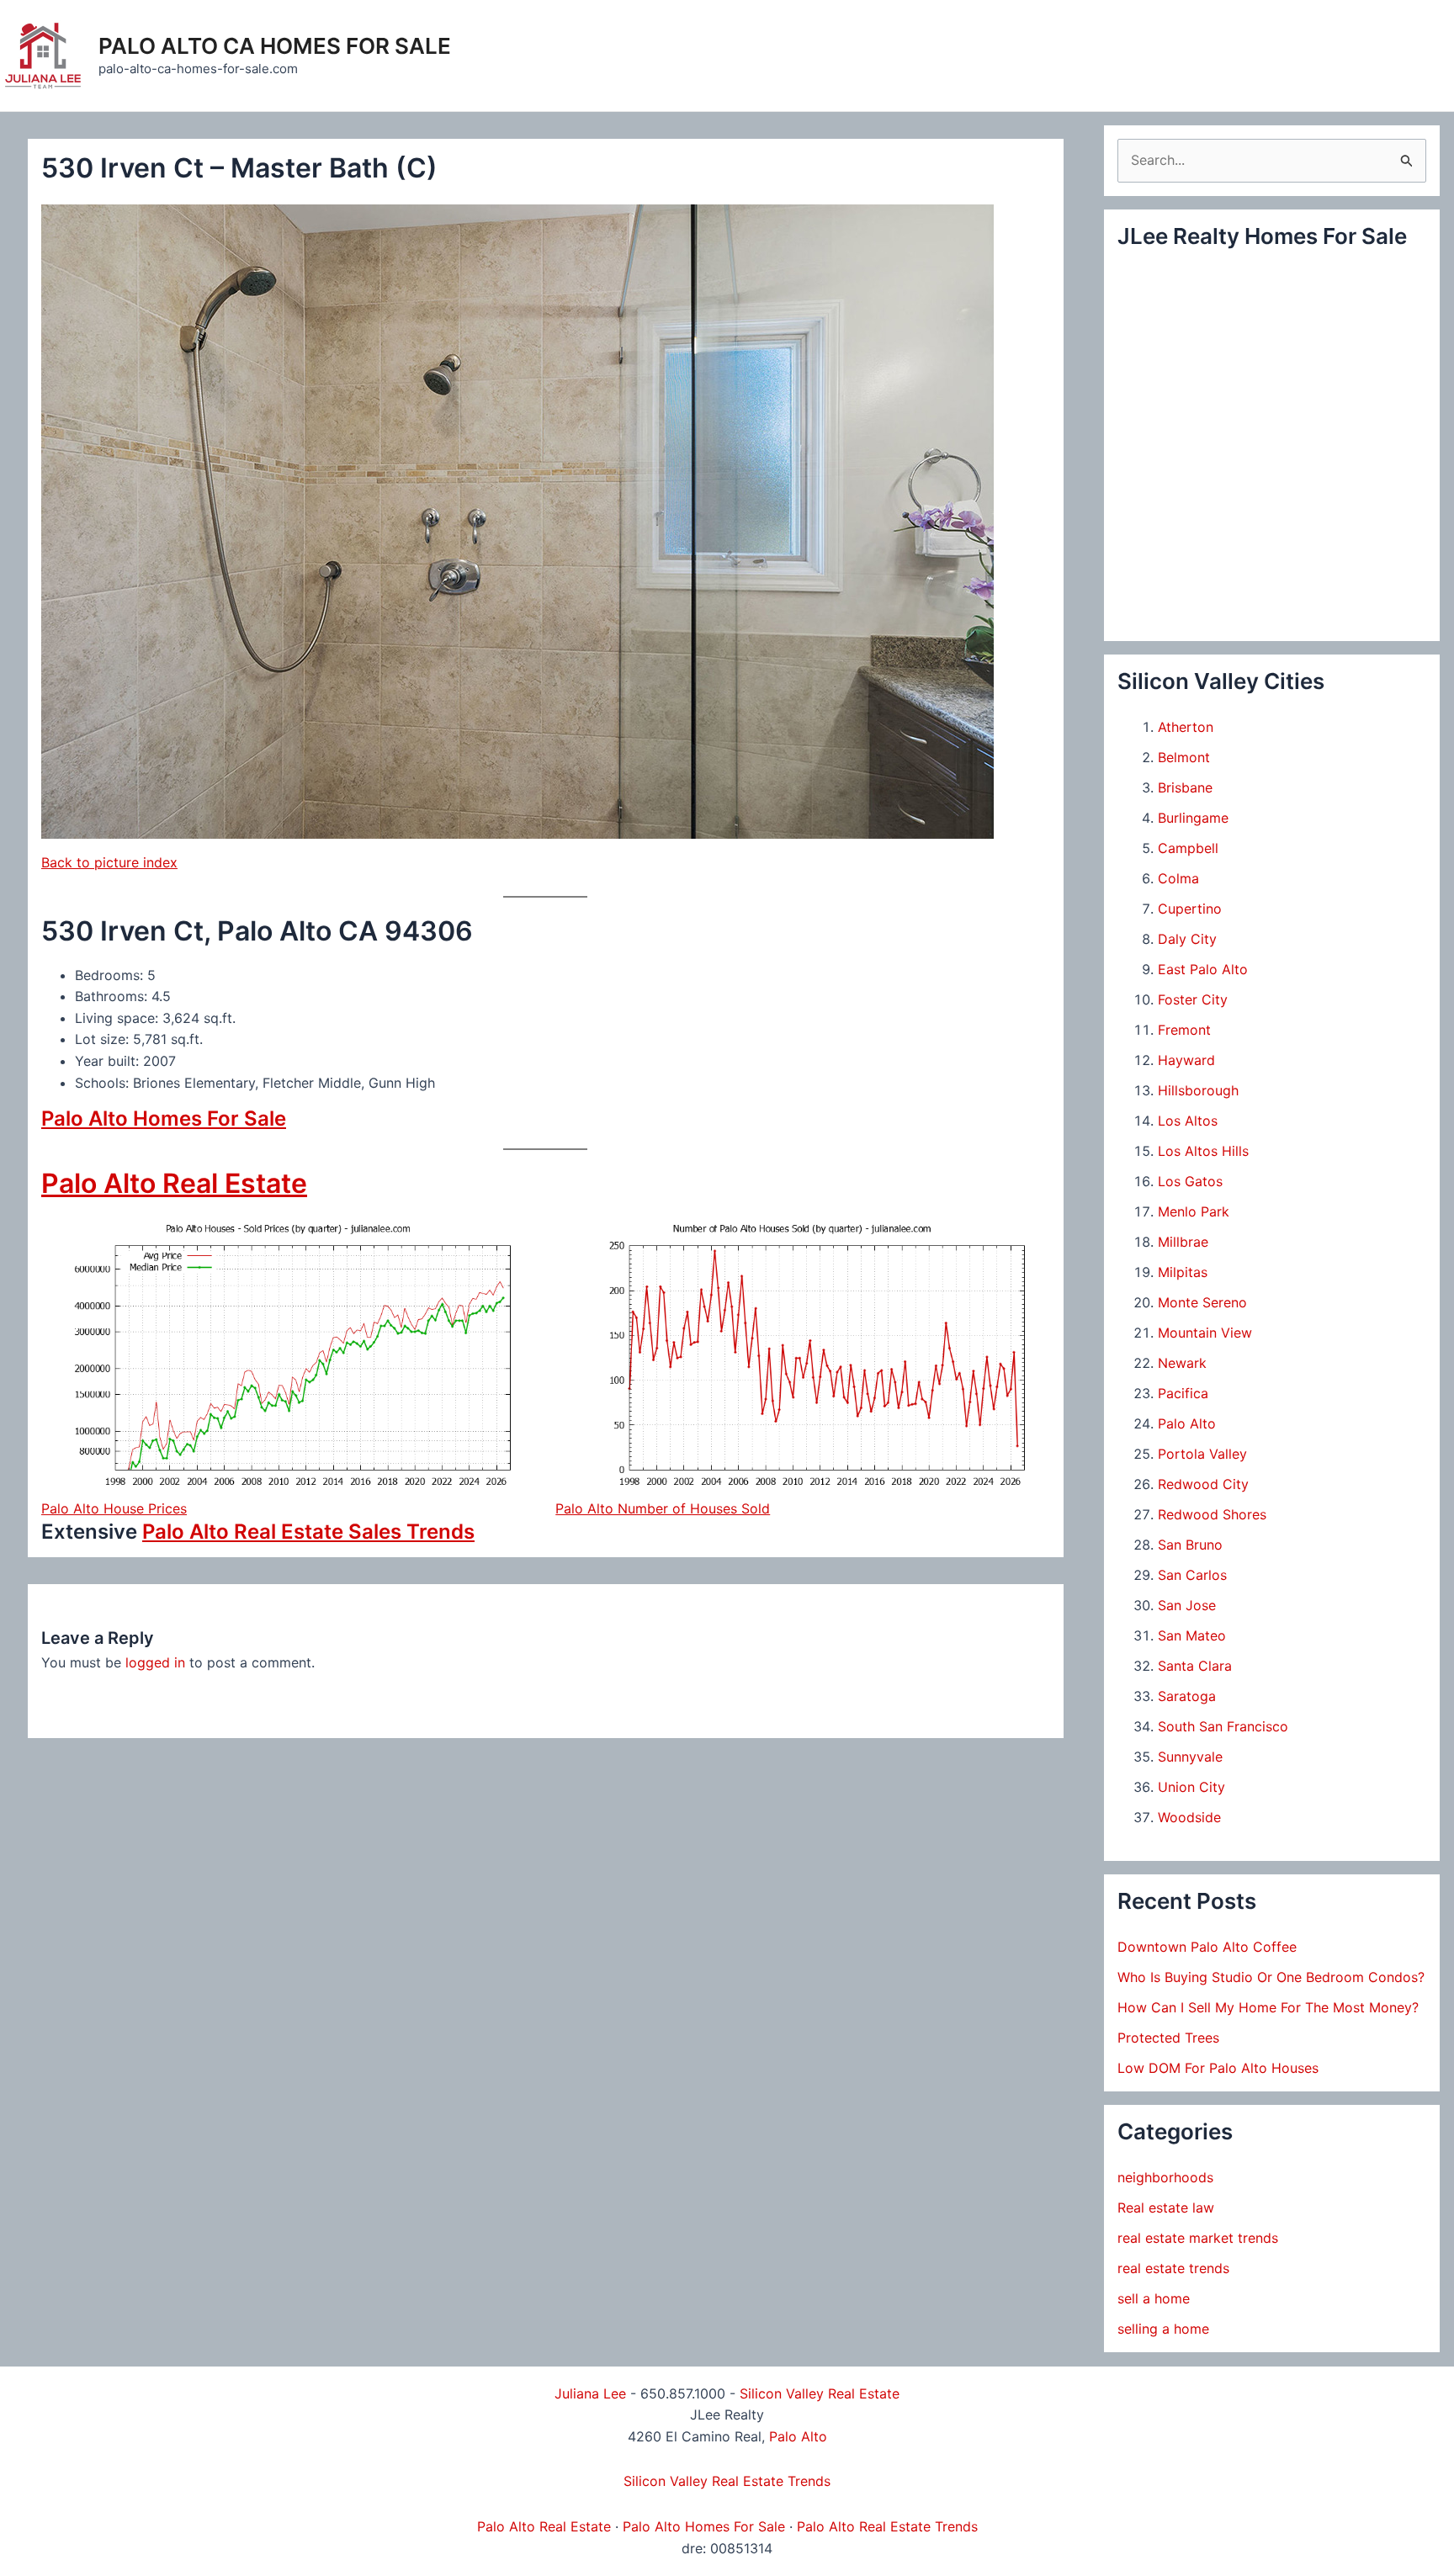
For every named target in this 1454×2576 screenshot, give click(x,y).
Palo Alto (1187, 1423)
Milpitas (1183, 1272)
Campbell (1188, 848)
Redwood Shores (1212, 1514)
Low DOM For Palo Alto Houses (1218, 2068)
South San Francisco (1223, 1726)
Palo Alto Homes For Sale (164, 1118)
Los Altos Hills (1203, 1151)
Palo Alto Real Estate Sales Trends (308, 1532)
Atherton (1186, 727)
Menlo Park (1194, 1211)
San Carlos (1192, 1575)
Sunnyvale (1190, 1757)
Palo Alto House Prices (114, 1508)
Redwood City (1203, 1484)
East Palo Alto (1203, 969)
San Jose (1187, 1605)
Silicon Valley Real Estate (820, 2393)
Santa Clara (1195, 1666)
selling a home (1163, 2329)
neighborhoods (1165, 2177)
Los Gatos (1190, 1181)
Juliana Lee (590, 2393)
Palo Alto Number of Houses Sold (663, 1508)
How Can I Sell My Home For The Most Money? (1268, 2007)
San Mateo (1192, 1635)
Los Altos (1188, 1121)
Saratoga (1187, 1696)
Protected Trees (1168, 2038)
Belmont (1184, 757)
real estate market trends (1198, 2238)
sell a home (1154, 2298)
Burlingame (1193, 818)
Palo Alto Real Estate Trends (887, 2526)
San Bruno (1190, 1545)
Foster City (1193, 999)
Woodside (1189, 1817)
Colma (1178, 878)
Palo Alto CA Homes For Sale (275, 46)
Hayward (1186, 1060)
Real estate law (1166, 2208)
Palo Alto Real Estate (174, 1183)
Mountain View (1205, 1333)
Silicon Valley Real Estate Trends (727, 2481)
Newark (1182, 1363)
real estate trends (1173, 2268)
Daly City (1187, 939)
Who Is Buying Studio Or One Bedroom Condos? (1271, 1977)
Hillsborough (1198, 1090)
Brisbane (1185, 787)
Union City (1191, 1787)
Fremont (1184, 1030)
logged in (155, 1662)
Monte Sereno (1202, 1302)
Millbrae (1183, 1242)
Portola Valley (1202, 1454)
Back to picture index (109, 862)
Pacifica (1183, 1393)
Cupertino (1190, 909)
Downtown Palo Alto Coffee (1207, 1947)
